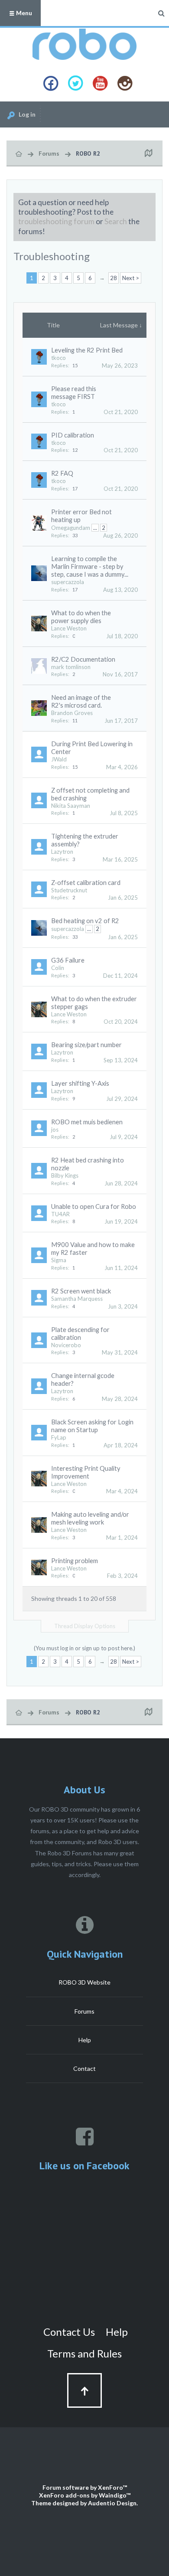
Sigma (59, 1260)
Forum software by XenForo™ (85, 2487)
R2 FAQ (62, 473)
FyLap (59, 1437)
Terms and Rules (84, 2353)
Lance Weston (69, 628)
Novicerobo (66, 1345)
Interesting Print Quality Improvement (86, 1472)
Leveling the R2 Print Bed (87, 350)
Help (85, 2040)
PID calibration (73, 435)
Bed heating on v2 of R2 (85, 921)
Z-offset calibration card (86, 883)
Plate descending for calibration (80, 1334)
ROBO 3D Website (84, 1982)
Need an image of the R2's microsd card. (81, 701)
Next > (131, 278)
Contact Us (69, 2332)
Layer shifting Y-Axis (80, 1083)
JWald (59, 759)
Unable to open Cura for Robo (94, 1206)
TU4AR (60, 1214)
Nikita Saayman (71, 806)
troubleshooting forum (56, 221)
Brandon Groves (72, 713)
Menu (23, 13)
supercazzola (68, 582)
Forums (84, 2011)
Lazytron (62, 852)
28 (114, 278)
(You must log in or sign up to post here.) (84, 1648)
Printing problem (75, 1561)
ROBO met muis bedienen (87, 1122)
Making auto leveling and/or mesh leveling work (90, 1518)
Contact (84, 2068)
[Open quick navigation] (148, 153)
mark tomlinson (71, 667)
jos (55, 1130)
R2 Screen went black (81, 1291)
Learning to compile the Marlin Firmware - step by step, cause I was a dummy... (90, 566)
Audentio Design (112, 2503)
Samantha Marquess (77, 1299)
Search (116, 221)
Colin (58, 968)
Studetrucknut (69, 890)
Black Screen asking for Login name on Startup (92, 1426)
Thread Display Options (85, 1626)
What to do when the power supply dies (81, 617)
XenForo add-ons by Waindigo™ (85, 2495)
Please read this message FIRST (74, 393)
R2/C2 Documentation (83, 659)
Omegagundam (71, 528)
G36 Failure (68, 960)
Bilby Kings (65, 1175)
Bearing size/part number (86, 1045)
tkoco (58, 358)
